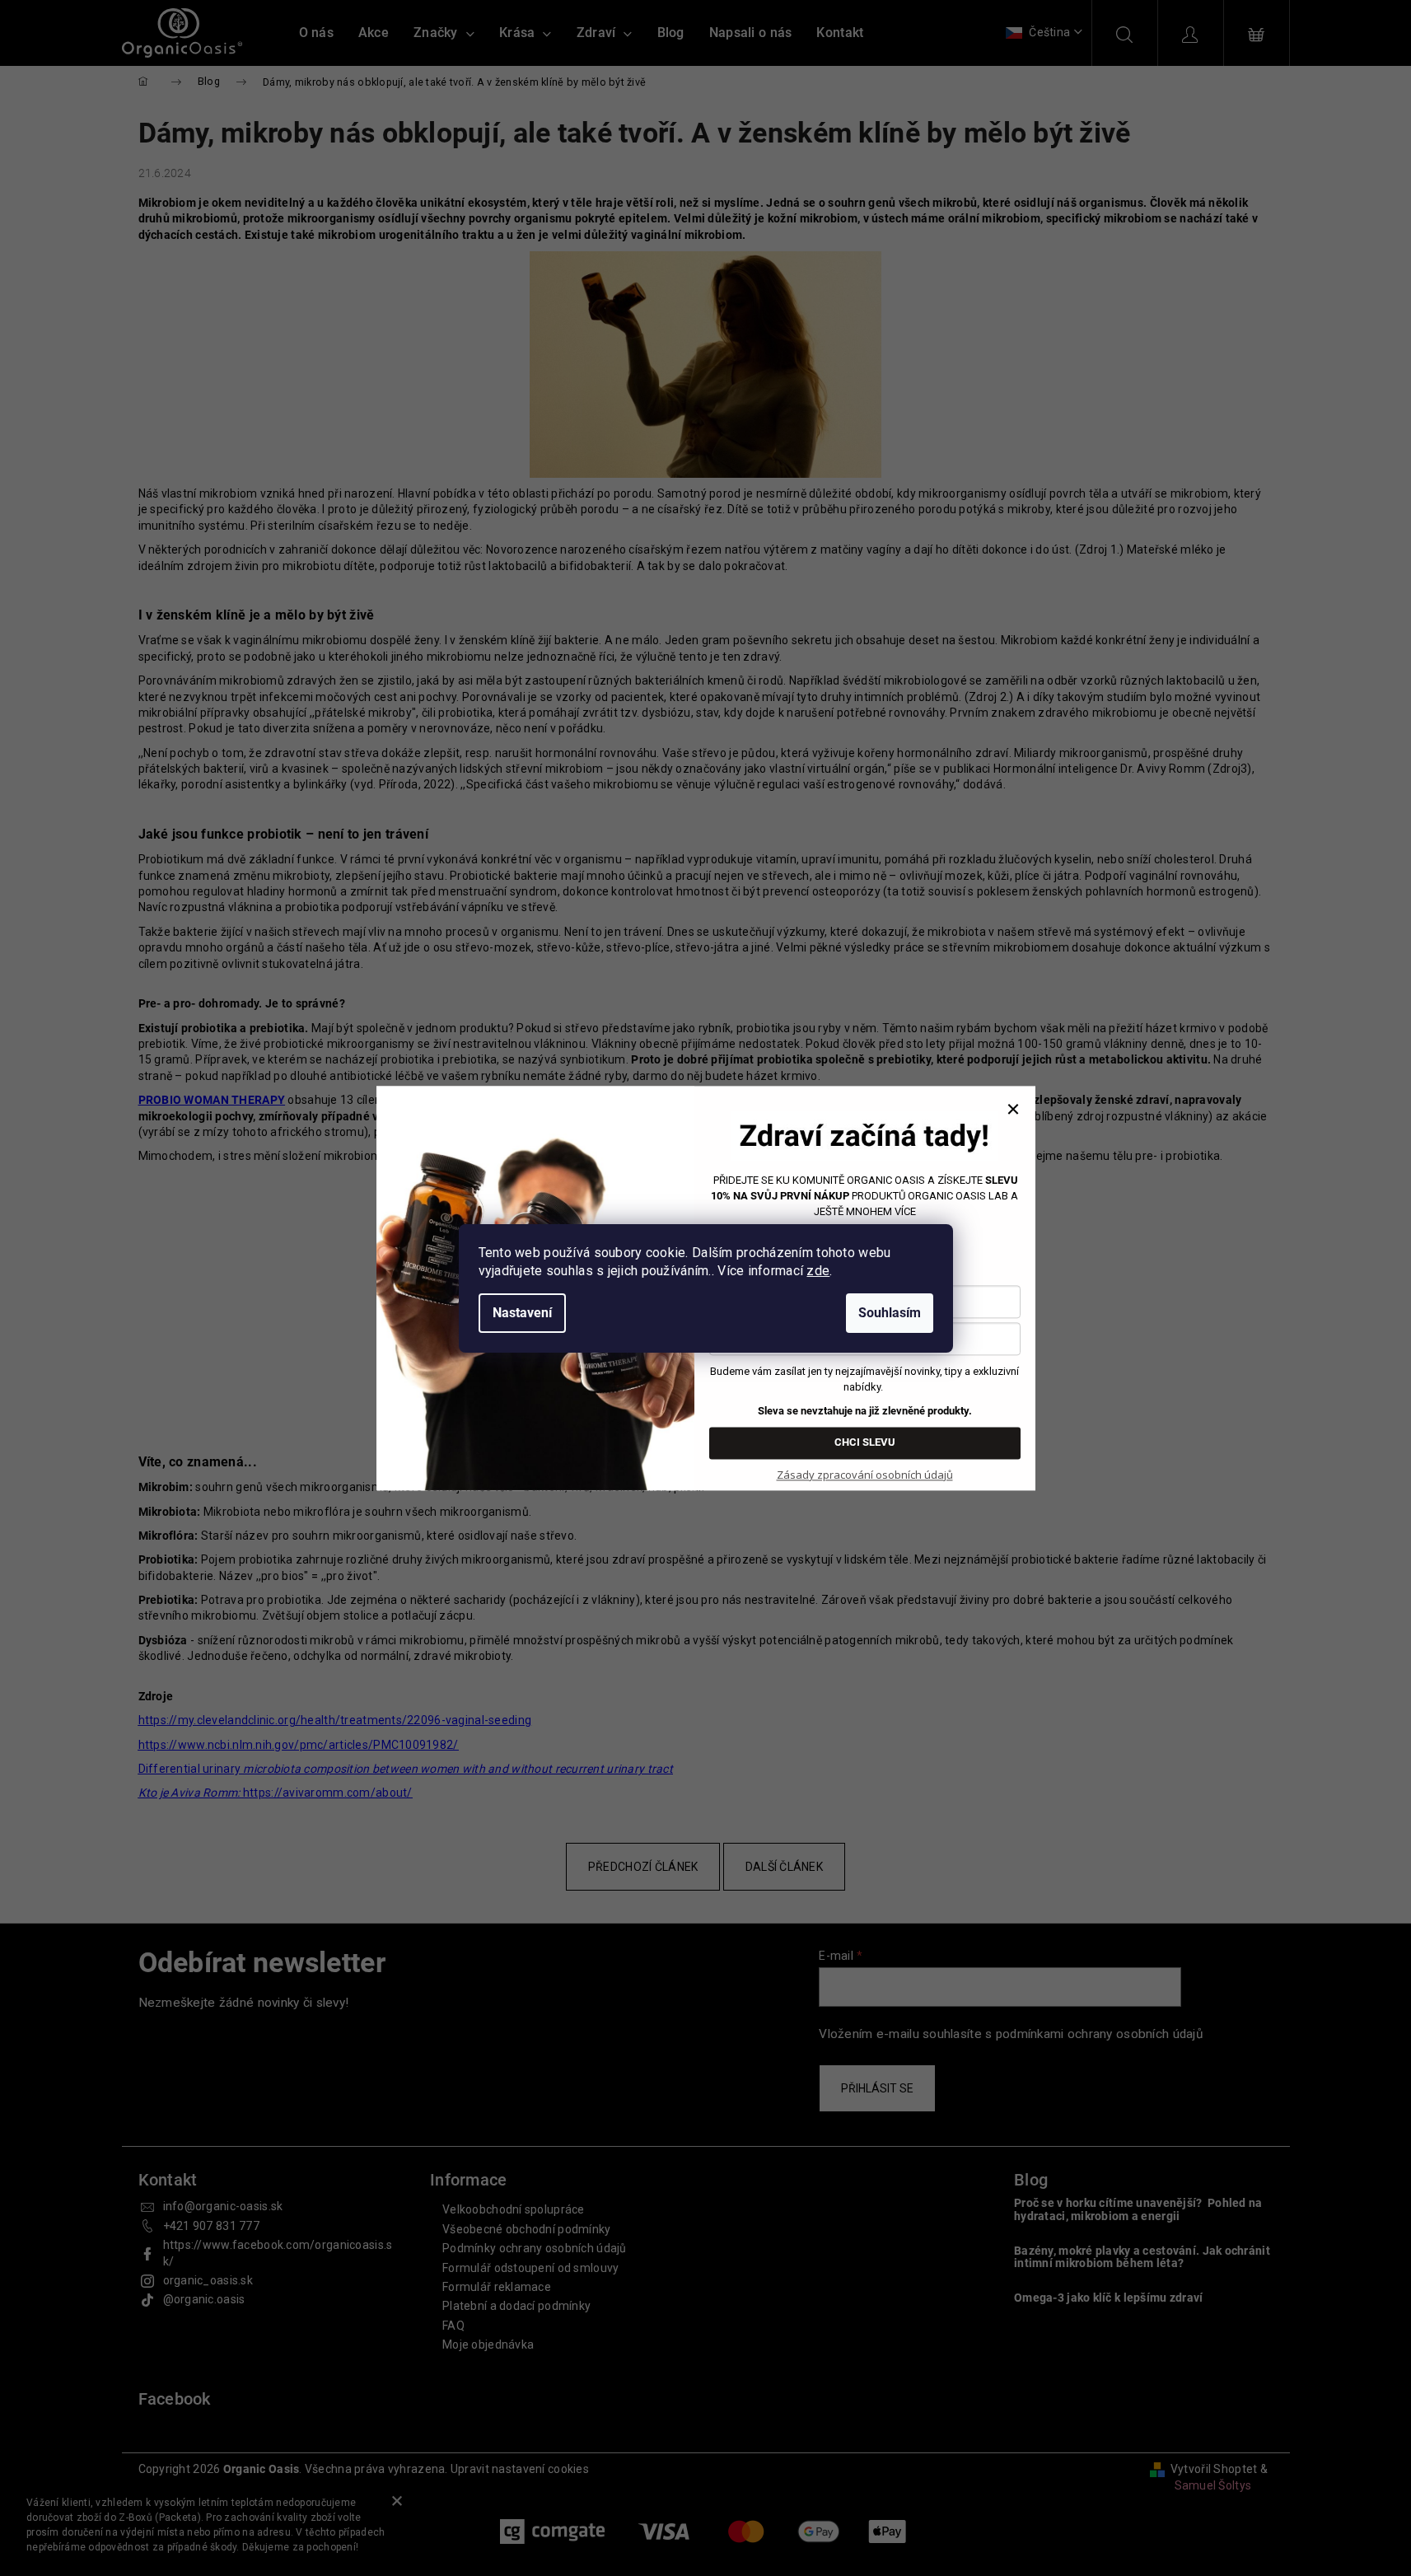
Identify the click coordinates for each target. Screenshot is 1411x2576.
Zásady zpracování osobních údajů (865, 1475)
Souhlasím (890, 1313)
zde (818, 1271)
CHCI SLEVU (865, 1442)
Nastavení (522, 1313)
